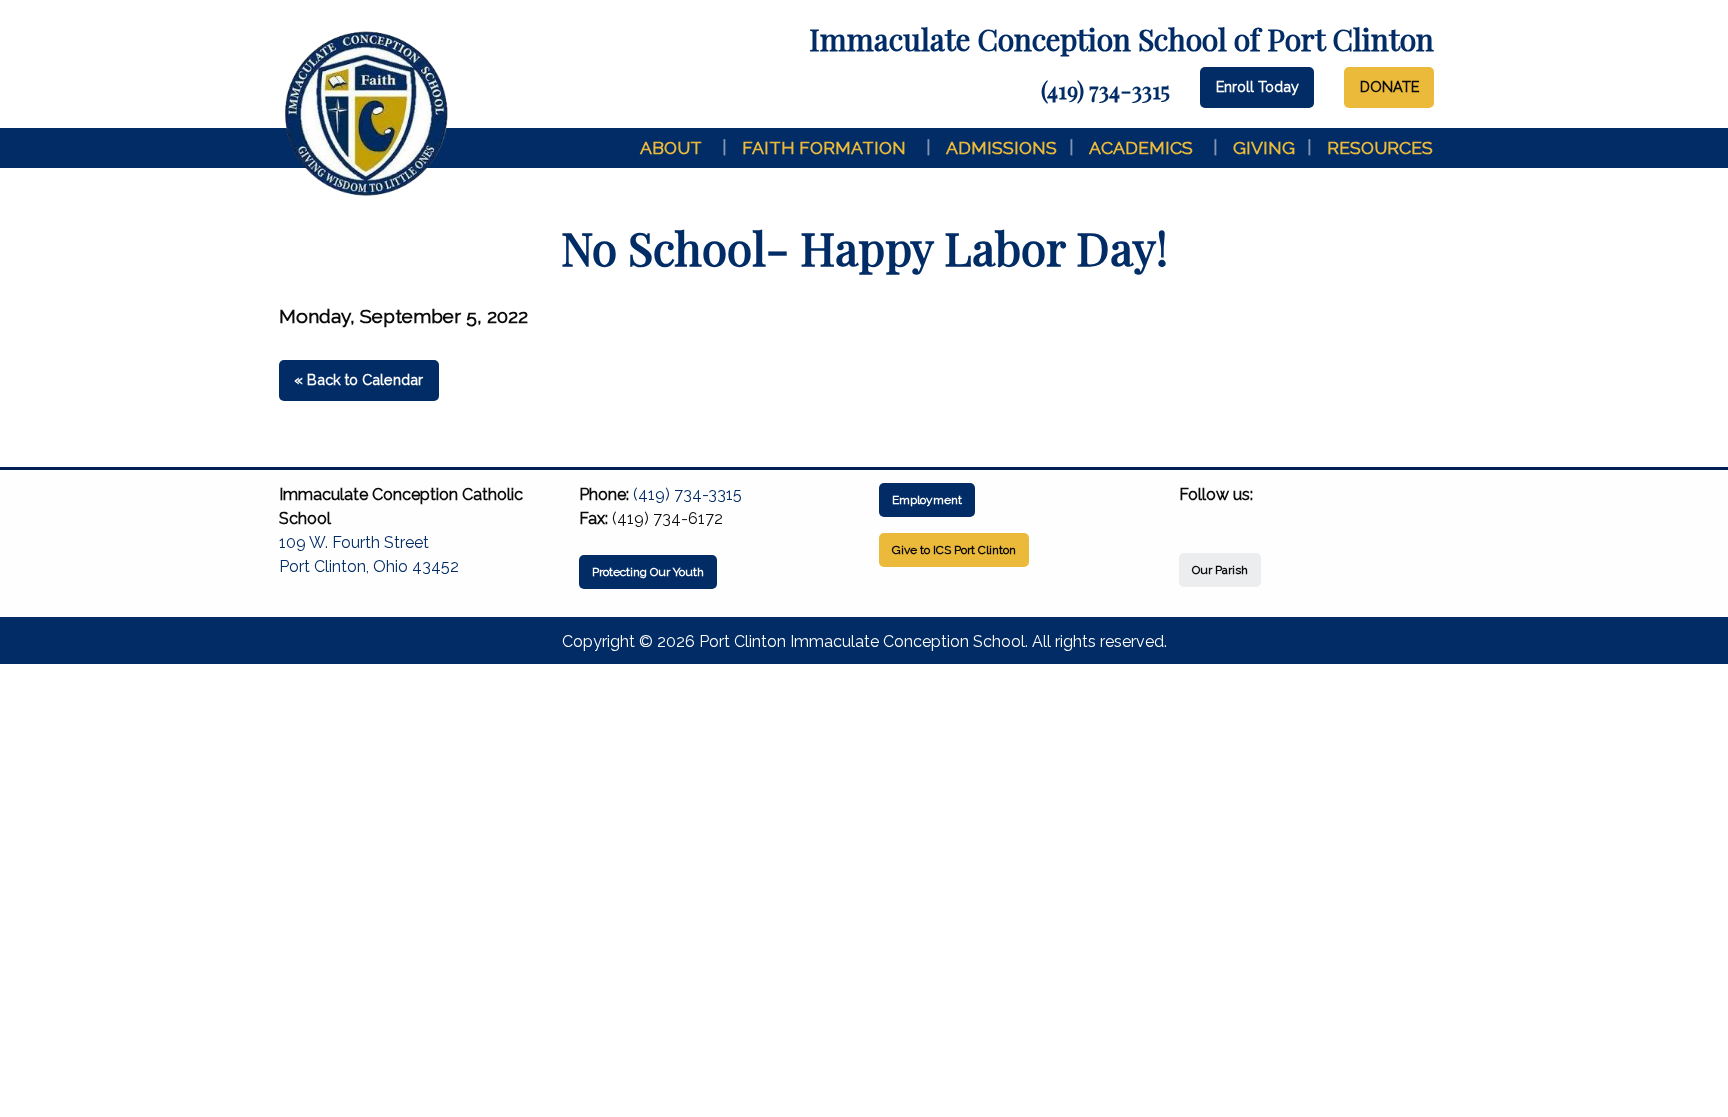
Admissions (1001, 147)
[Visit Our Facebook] (1195, 518)
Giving (1264, 147)
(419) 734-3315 (1105, 90)
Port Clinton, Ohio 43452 (369, 566)
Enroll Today (1257, 86)
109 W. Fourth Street (354, 542)
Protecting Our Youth (648, 572)
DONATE (1389, 86)
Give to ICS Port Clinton (954, 550)
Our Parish (1220, 570)
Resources (1380, 147)
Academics (1141, 147)
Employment (927, 500)
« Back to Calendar (358, 379)
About (671, 147)
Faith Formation (824, 147)
